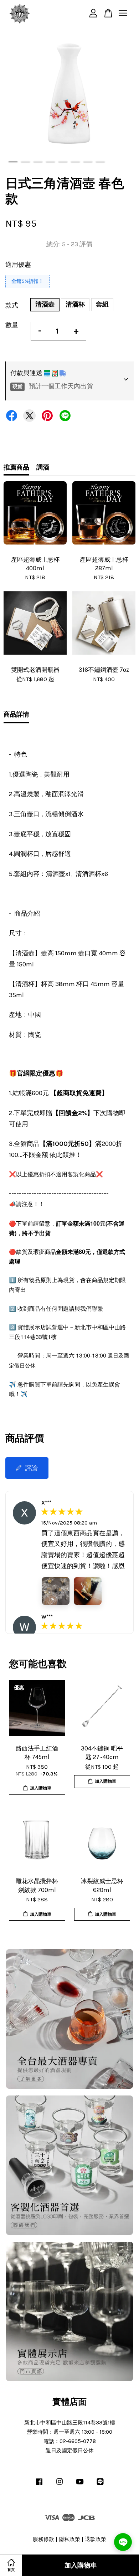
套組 (102, 304)
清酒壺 (45, 304)
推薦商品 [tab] (16, 467)
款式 (12, 305)
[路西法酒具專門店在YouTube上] (80, 2485)
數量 (12, 325)
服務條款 (43, 2539)
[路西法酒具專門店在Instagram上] (60, 2485)
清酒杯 (75, 304)
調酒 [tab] (43, 467)
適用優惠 (18, 265)
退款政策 (96, 2539)
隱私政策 (69, 2539)
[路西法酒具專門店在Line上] (100, 2485)
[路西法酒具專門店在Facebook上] (39, 2485)
